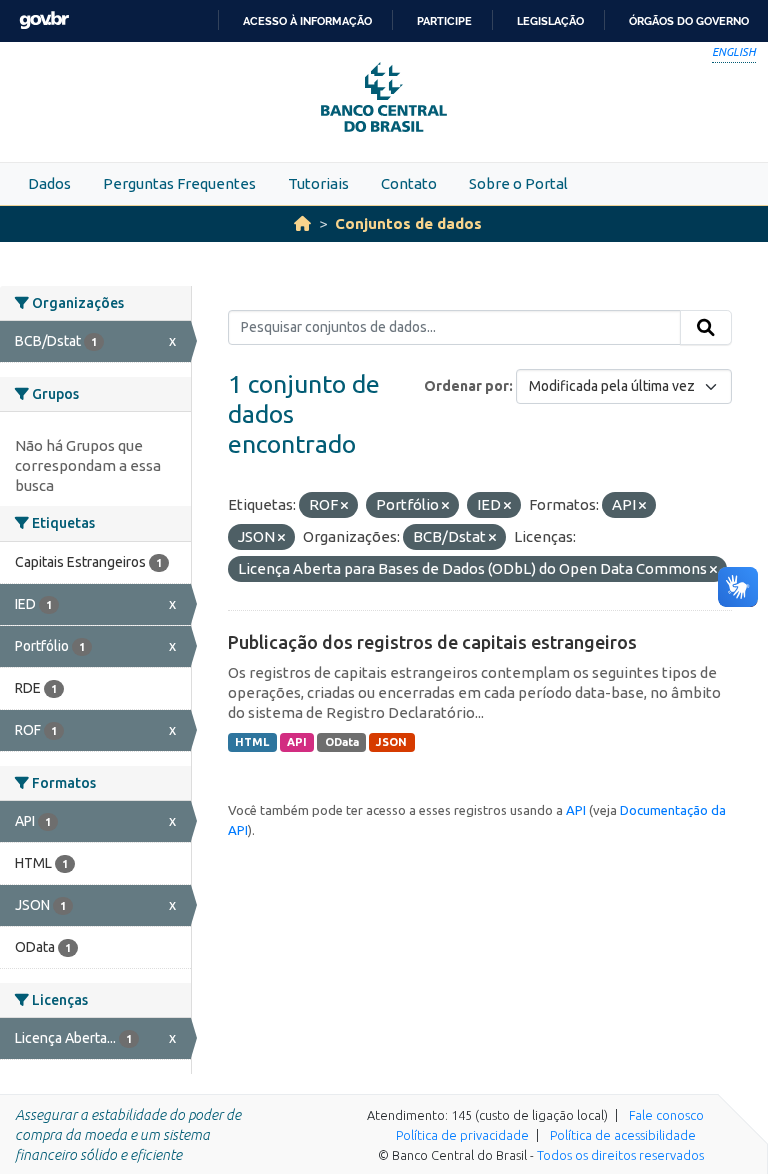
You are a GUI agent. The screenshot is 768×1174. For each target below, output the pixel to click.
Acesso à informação (307, 21)
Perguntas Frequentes (179, 183)
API (297, 742)
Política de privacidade (462, 1135)
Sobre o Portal (518, 183)
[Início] (302, 223)
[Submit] (706, 328)
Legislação (550, 21)
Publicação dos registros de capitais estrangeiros (432, 642)
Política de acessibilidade (623, 1135)
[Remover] (344, 506)
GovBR (44, 20)
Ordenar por (466, 386)
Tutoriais (318, 183)
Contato (409, 183)
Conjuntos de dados (408, 223)
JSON (391, 742)
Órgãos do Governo (689, 21)
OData (342, 742)
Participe (444, 21)
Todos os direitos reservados (620, 1155)
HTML (252, 742)
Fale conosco (666, 1115)
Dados (49, 183)
